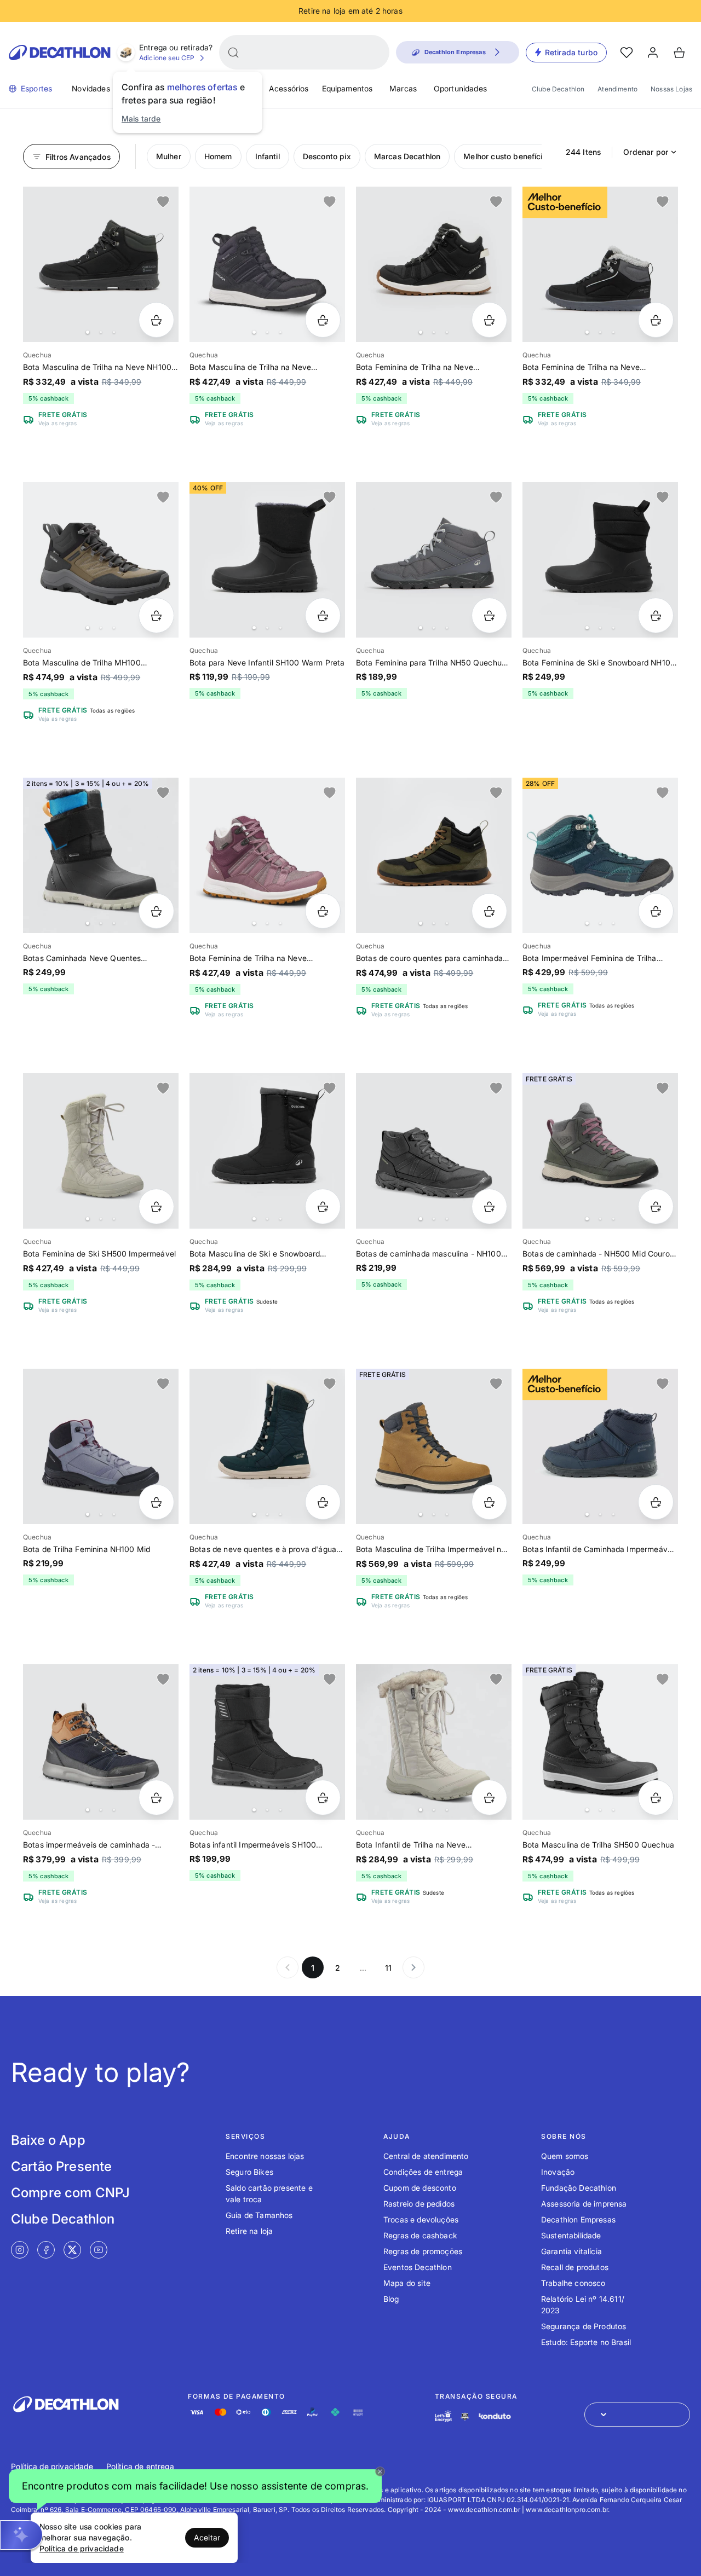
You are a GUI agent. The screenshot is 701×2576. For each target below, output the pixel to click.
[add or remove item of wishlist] (163, 202)
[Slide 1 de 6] (101, 560)
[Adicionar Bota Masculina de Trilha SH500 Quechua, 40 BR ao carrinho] (656, 1798)
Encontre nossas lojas (265, 2156)
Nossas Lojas (671, 89)
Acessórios (289, 88)
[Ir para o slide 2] (101, 332)
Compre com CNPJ (70, 2193)
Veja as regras (58, 423)
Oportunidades (460, 88)
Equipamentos (347, 88)
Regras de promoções (423, 2251)
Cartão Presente (61, 2166)
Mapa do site (407, 2283)
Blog (391, 2299)
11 (388, 1968)
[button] (195, 2487)
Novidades (91, 88)
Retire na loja (249, 2231)
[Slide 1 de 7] (267, 264)
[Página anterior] (288, 1967)
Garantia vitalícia (571, 2251)
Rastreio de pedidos (419, 2204)
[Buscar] (233, 53)
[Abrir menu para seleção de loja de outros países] (637, 2415)
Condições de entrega (423, 2172)
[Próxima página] (413, 1967)
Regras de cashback (420, 2235)
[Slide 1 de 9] (101, 264)
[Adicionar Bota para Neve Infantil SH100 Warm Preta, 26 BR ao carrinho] (323, 615)
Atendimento (617, 89)
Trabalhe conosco (573, 2283)
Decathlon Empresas (578, 2219)
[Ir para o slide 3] (114, 332)
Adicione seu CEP (167, 58)
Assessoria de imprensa (584, 2204)
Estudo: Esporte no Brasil (586, 2342)
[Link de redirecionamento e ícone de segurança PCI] (465, 2416)
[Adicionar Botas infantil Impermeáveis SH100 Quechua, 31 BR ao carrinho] (323, 1798)
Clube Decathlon (558, 89)
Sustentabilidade (571, 2235)
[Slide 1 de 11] (434, 264)
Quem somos (565, 2156)
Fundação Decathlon (579, 2188)
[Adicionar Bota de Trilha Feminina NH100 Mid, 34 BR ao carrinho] (156, 1502)
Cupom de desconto (420, 2188)
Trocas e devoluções (421, 2219)
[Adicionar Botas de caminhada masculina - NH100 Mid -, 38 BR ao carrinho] (489, 1206)
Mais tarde (141, 118)
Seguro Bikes (249, 2172)
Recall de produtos (575, 2267)
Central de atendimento (426, 2156)
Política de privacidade (52, 2466)
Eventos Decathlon (418, 2267)
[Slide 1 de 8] (600, 264)
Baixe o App (48, 2140)
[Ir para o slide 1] (88, 332)
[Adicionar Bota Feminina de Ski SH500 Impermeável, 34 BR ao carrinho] (156, 1206)
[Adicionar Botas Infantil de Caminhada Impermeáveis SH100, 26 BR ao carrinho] (656, 1502)
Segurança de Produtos (584, 2326)
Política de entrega (140, 2466)
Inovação (558, 2172)
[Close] (380, 2471)
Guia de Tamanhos (259, 2215)
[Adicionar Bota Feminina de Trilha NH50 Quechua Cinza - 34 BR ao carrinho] (489, 615)
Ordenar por (646, 152)
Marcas (403, 88)
